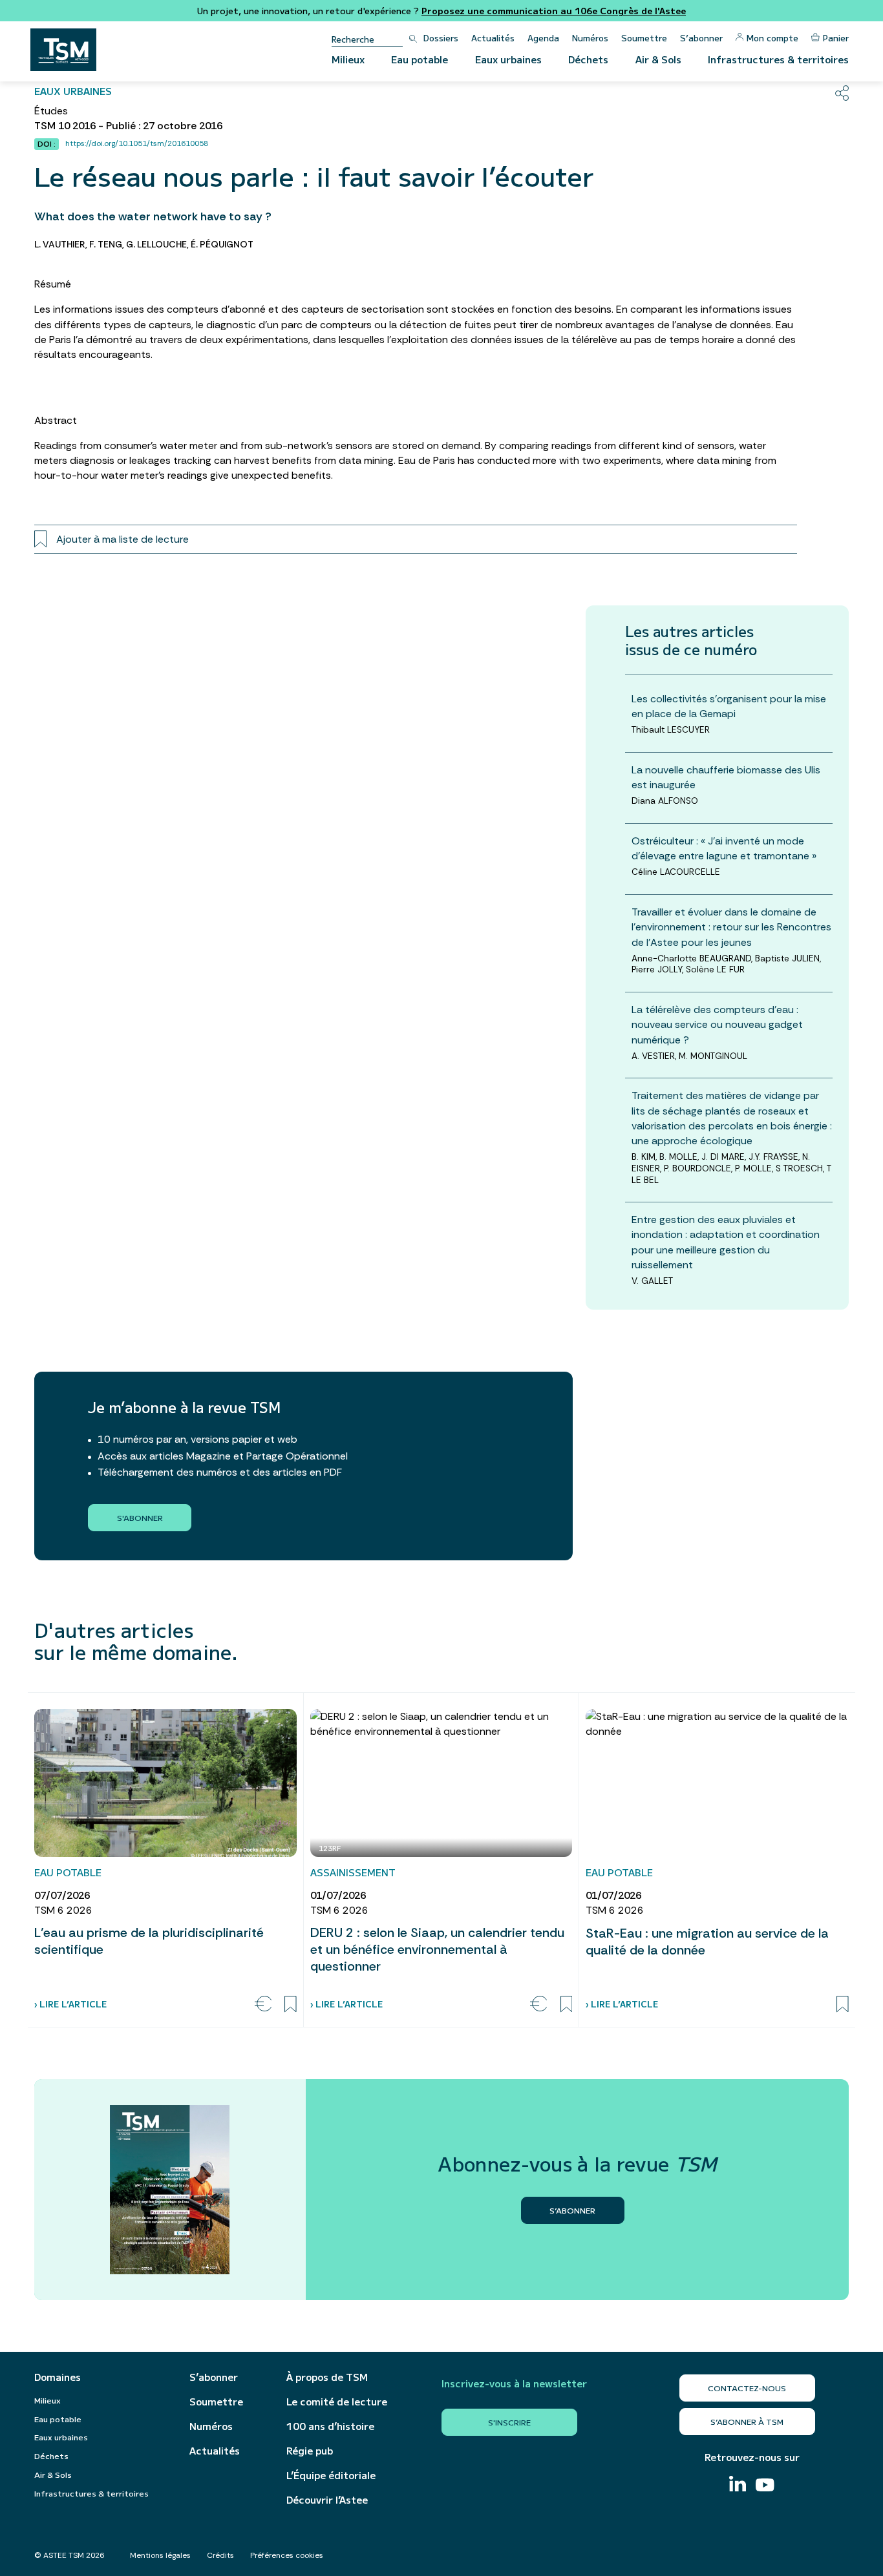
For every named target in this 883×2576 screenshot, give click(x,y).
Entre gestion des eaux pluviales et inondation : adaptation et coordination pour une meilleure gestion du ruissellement (726, 1242)
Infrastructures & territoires (778, 59)
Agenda (543, 38)
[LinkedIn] (738, 2485)
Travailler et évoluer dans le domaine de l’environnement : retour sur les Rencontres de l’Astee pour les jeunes (731, 927)
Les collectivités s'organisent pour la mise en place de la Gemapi (729, 706)
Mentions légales (160, 2555)
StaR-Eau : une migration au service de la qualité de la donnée (707, 1942)
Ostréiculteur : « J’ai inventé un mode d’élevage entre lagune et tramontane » (724, 848)
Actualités (493, 38)
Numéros (590, 38)
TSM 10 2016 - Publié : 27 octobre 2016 (128, 126)
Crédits (220, 2555)
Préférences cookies (287, 2555)
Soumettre (644, 38)
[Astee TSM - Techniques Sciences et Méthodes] (63, 50)
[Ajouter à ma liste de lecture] (291, 2004)
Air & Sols (658, 59)
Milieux (348, 59)
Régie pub (310, 2451)
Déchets (588, 59)
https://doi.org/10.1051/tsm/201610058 (137, 143)
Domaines (58, 2377)
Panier (836, 38)
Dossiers (441, 38)
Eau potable (420, 59)
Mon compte (772, 38)
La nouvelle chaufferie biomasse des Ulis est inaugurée (726, 777)
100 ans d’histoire (330, 2426)
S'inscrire (509, 2422)
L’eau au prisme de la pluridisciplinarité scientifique (149, 1941)
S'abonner (140, 1517)
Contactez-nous (747, 2388)
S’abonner (701, 38)
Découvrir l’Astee (327, 2500)
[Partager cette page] (842, 93)
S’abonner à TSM (747, 2421)
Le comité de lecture (337, 2402)
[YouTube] (765, 2487)
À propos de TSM (327, 2377)
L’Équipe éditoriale (331, 2475)
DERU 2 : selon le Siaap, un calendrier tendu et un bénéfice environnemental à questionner (437, 1949)
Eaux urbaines (508, 59)
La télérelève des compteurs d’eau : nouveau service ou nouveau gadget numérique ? (717, 1024)
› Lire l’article (70, 2004)
